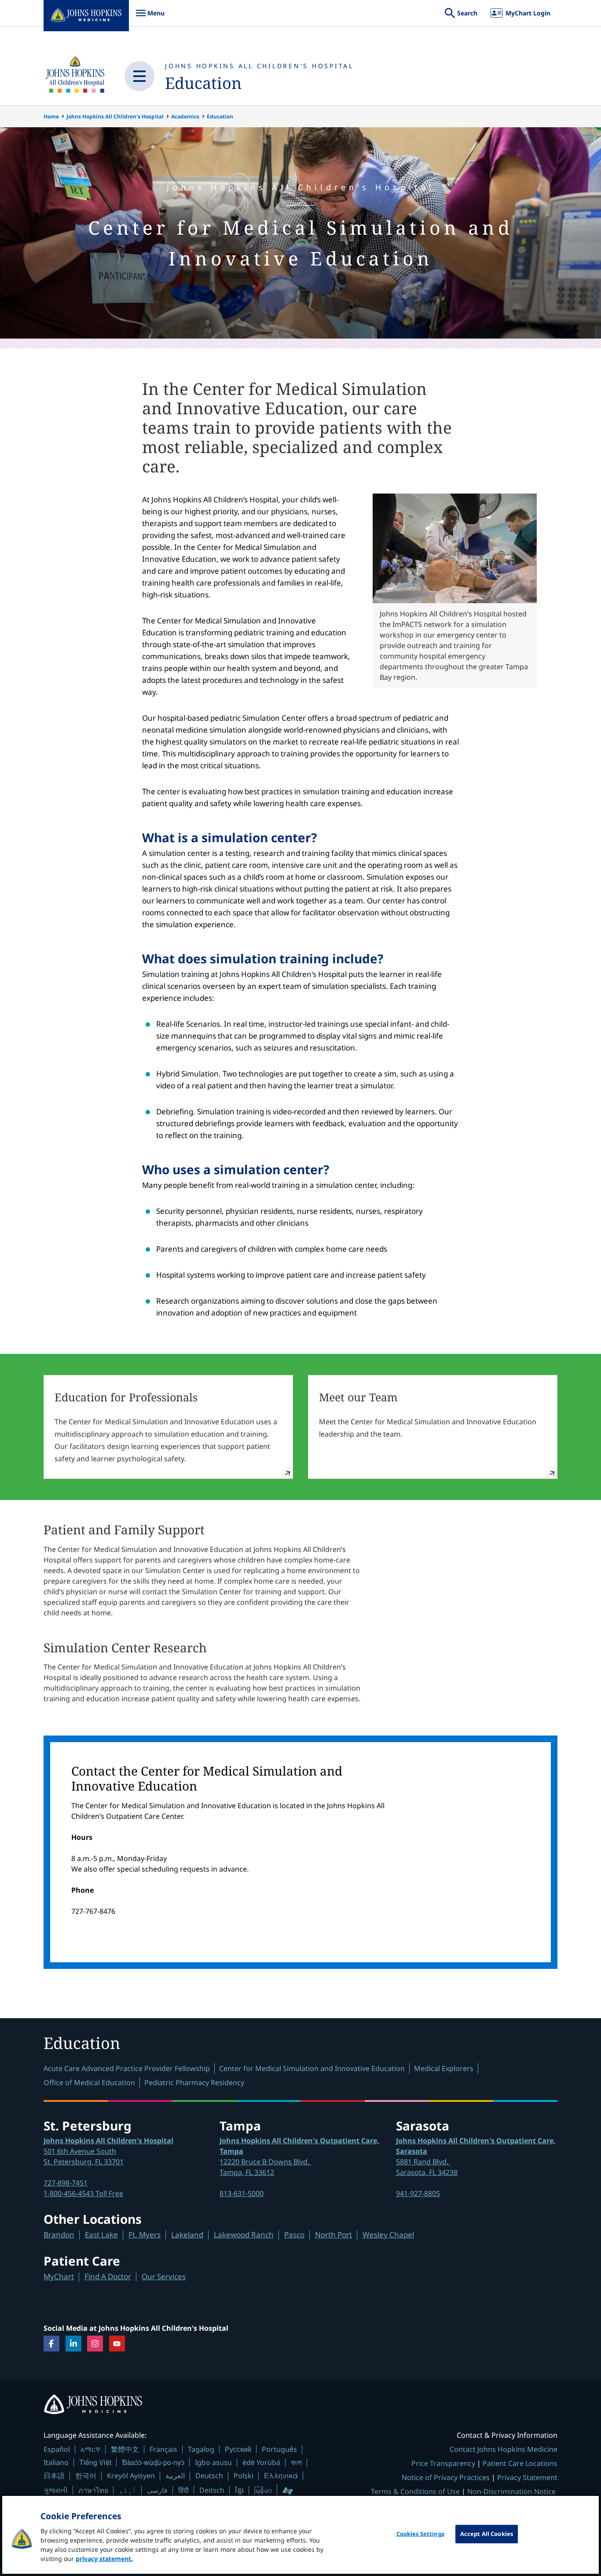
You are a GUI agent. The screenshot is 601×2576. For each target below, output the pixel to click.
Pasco (294, 2235)
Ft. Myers (145, 2235)
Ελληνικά (281, 2475)
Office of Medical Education (89, 2082)
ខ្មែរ (239, 2490)
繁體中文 (125, 2449)
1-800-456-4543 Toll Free (83, 2193)
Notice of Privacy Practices (446, 2477)
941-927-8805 (418, 2193)
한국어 (86, 2476)
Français (163, 2449)
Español (57, 2449)
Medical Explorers (444, 2068)
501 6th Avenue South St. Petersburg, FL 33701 (108, 2151)
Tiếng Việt (95, 2462)
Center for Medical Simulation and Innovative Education (312, 2068)
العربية (175, 2476)
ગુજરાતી (56, 2490)
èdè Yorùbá (261, 2462)
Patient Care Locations (520, 2463)
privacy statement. (104, 2559)
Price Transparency (443, 2463)
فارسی (157, 2490)
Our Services (164, 2276)
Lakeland (187, 2235)
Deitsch (212, 2490)
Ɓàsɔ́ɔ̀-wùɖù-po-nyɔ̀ (153, 2462)
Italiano (56, 2462)
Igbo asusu (213, 2462)
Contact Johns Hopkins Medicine (504, 2449)
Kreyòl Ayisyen (131, 2476)
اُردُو (128, 2490)
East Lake (101, 2235)
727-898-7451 (66, 2183)
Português (279, 2449)
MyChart (59, 2276)
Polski (244, 2476)
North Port (333, 2235)
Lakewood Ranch (244, 2235)
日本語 (54, 2476)
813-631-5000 (242, 2193)
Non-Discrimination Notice (511, 2491)
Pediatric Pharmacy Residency (194, 2082)
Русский (238, 2449)
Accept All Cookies (487, 2534)
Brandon (59, 2235)
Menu (150, 17)
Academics (185, 116)
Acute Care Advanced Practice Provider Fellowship (127, 2068)
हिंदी (183, 2490)
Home (51, 116)
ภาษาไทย (93, 2490)
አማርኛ (90, 2449)
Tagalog (201, 2449)
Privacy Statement (527, 2477)
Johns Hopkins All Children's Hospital (259, 66)
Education (203, 83)
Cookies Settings (420, 2534)
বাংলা (296, 2462)
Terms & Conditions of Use (415, 2491)
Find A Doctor (108, 2276)
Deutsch (209, 2476)
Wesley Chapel (388, 2235)
